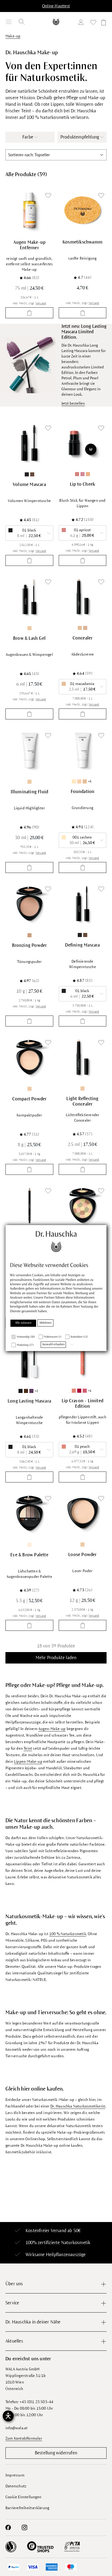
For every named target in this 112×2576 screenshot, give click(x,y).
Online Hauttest (56, 6)
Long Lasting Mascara (29, 1401)
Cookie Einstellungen (23, 2497)
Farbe (28, 137)
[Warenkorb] (103, 23)
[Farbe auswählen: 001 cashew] (74, 781)
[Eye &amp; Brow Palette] (29, 1513)
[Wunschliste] (93, 23)
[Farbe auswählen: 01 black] (27, 474)
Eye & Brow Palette (29, 1555)
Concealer (83, 638)
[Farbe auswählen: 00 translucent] (29, 628)
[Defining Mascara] (83, 904)
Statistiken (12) (79, 1337)
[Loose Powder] (83, 1513)
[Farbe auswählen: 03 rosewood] (83, 474)
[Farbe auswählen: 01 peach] (74, 1391)
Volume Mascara (29, 485)
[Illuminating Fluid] (29, 750)
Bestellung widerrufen (56, 2453)
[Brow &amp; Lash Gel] (29, 597)
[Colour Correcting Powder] (83, 1206)
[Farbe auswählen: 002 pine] (79, 781)
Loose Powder (82, 1555)
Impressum (15, 2475)
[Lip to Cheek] (83, 443)
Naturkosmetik (76, 2243)
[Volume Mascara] (29, 443)
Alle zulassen (23, 1323)
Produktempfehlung (80, 137)
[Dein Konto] (82, 23)
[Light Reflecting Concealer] (83, 1057)
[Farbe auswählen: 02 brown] (32, 474)
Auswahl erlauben (53, 1344)
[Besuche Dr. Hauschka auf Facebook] (8, 2527)
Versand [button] (41, 303)
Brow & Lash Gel (29, 638)
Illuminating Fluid (29, 792)
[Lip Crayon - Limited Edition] (83, 1359)
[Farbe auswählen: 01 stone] (29, 1545)
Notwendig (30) (26, 1337)
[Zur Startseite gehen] (56, 22)
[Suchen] (22, 22)
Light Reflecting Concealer (82, 1101)
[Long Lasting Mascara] (29, 1359)
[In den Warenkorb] (29, 313)
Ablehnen (46, 1323)
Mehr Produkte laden (56, 1658)
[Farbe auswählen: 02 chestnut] (85, 628)
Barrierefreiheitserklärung (27, 2508)
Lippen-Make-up (28, 1762)
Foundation (83, 792)
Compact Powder (29, 1099)
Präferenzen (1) (53, 1337)
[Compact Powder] (29, 1057)
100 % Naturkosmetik (68, 1934)
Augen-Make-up (52, 1729)
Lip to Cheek (83, 484)
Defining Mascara (82, 945)
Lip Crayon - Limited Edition (83, 1404)
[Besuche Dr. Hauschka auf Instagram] (24, 2527)
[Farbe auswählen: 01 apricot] (77, 474)
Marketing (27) (25, 1345)
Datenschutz (16, 2486)
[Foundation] (83, 750)
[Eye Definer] (29, 1206)
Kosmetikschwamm (83, 242)
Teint (28, 1748)
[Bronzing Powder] (29, 904)
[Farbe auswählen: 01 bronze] (29, 935)
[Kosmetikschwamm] (83, 210)
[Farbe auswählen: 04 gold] (88, 474)
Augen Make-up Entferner (29, 245)
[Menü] (9, 22)
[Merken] (48, 196)
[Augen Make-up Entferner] (29, 210)
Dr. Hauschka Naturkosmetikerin (78, 2106)
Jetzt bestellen (73, 403)
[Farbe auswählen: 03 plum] (31, 1391)
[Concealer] (83, 597)
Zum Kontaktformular (24, 2438)
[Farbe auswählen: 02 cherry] (79, 1391)
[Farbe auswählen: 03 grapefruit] (85, 1391)
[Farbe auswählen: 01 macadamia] (80, 628)
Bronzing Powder (29, 945)
